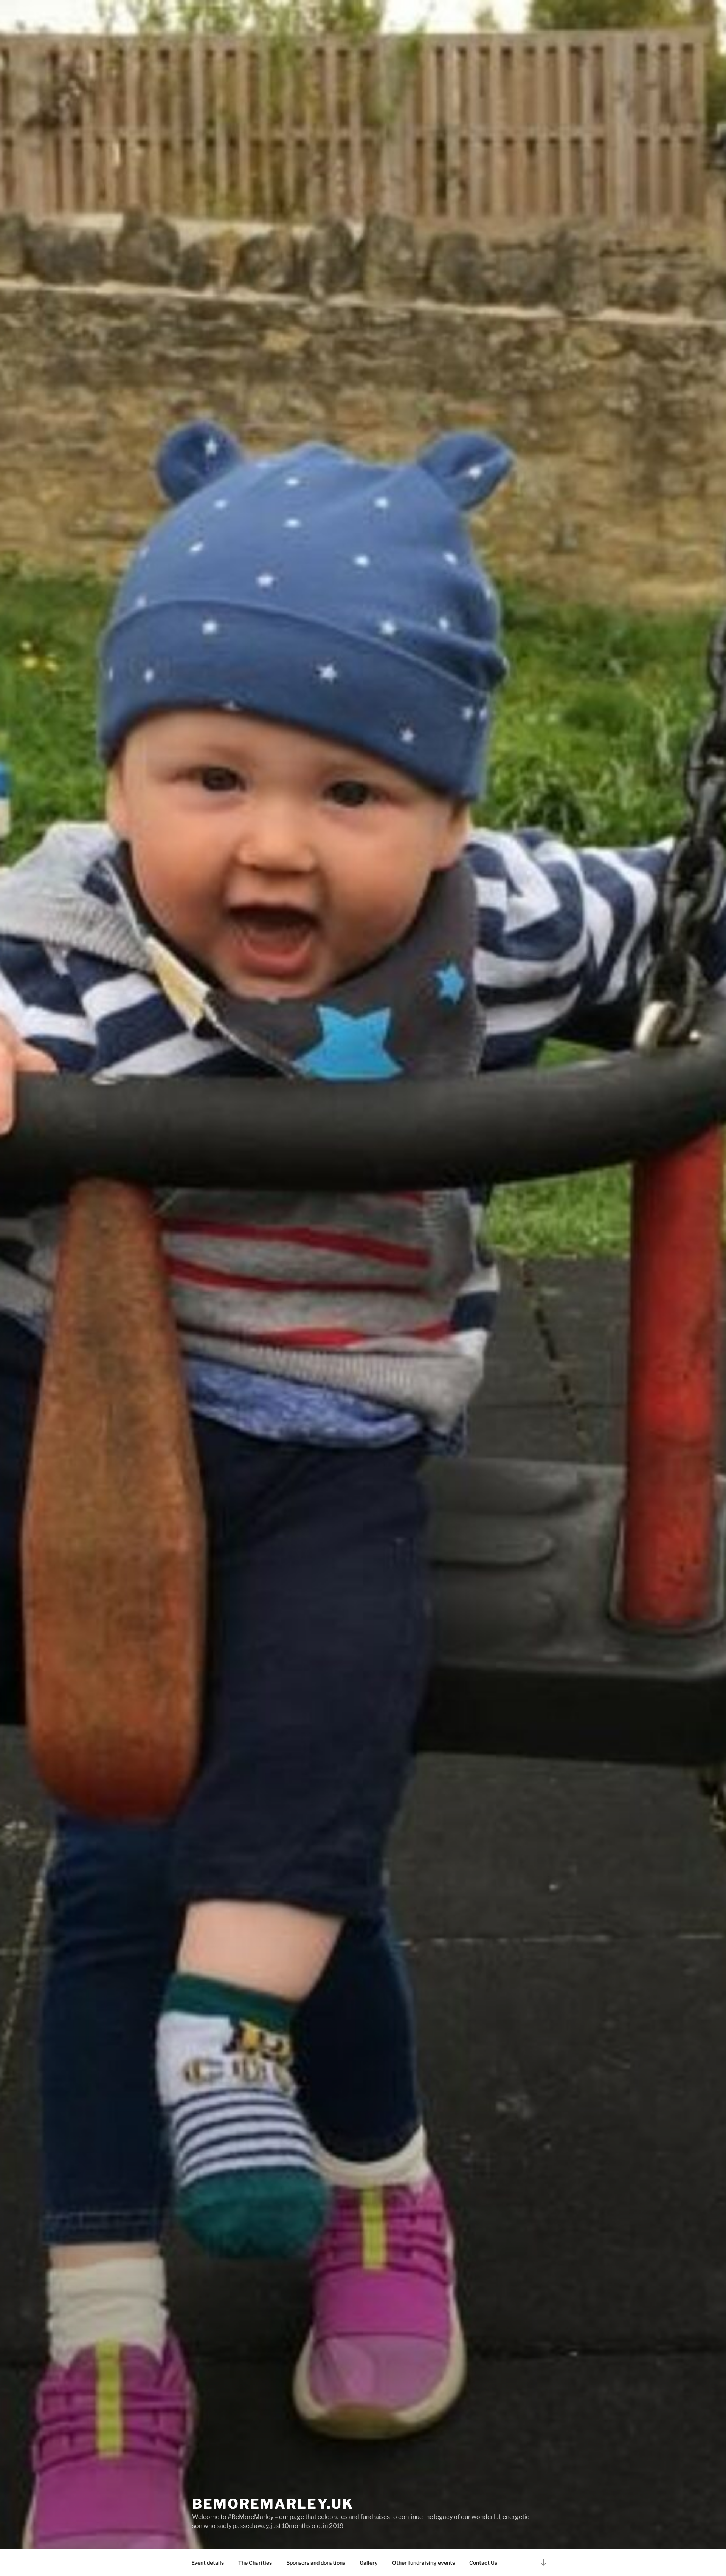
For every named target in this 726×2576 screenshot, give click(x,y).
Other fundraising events (423, 2563)
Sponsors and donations (316, 2563)
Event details (208, 2563)
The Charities (255, 2563)
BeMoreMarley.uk (273, 2504)
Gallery (369, 2563)
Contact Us (483, 2563)
